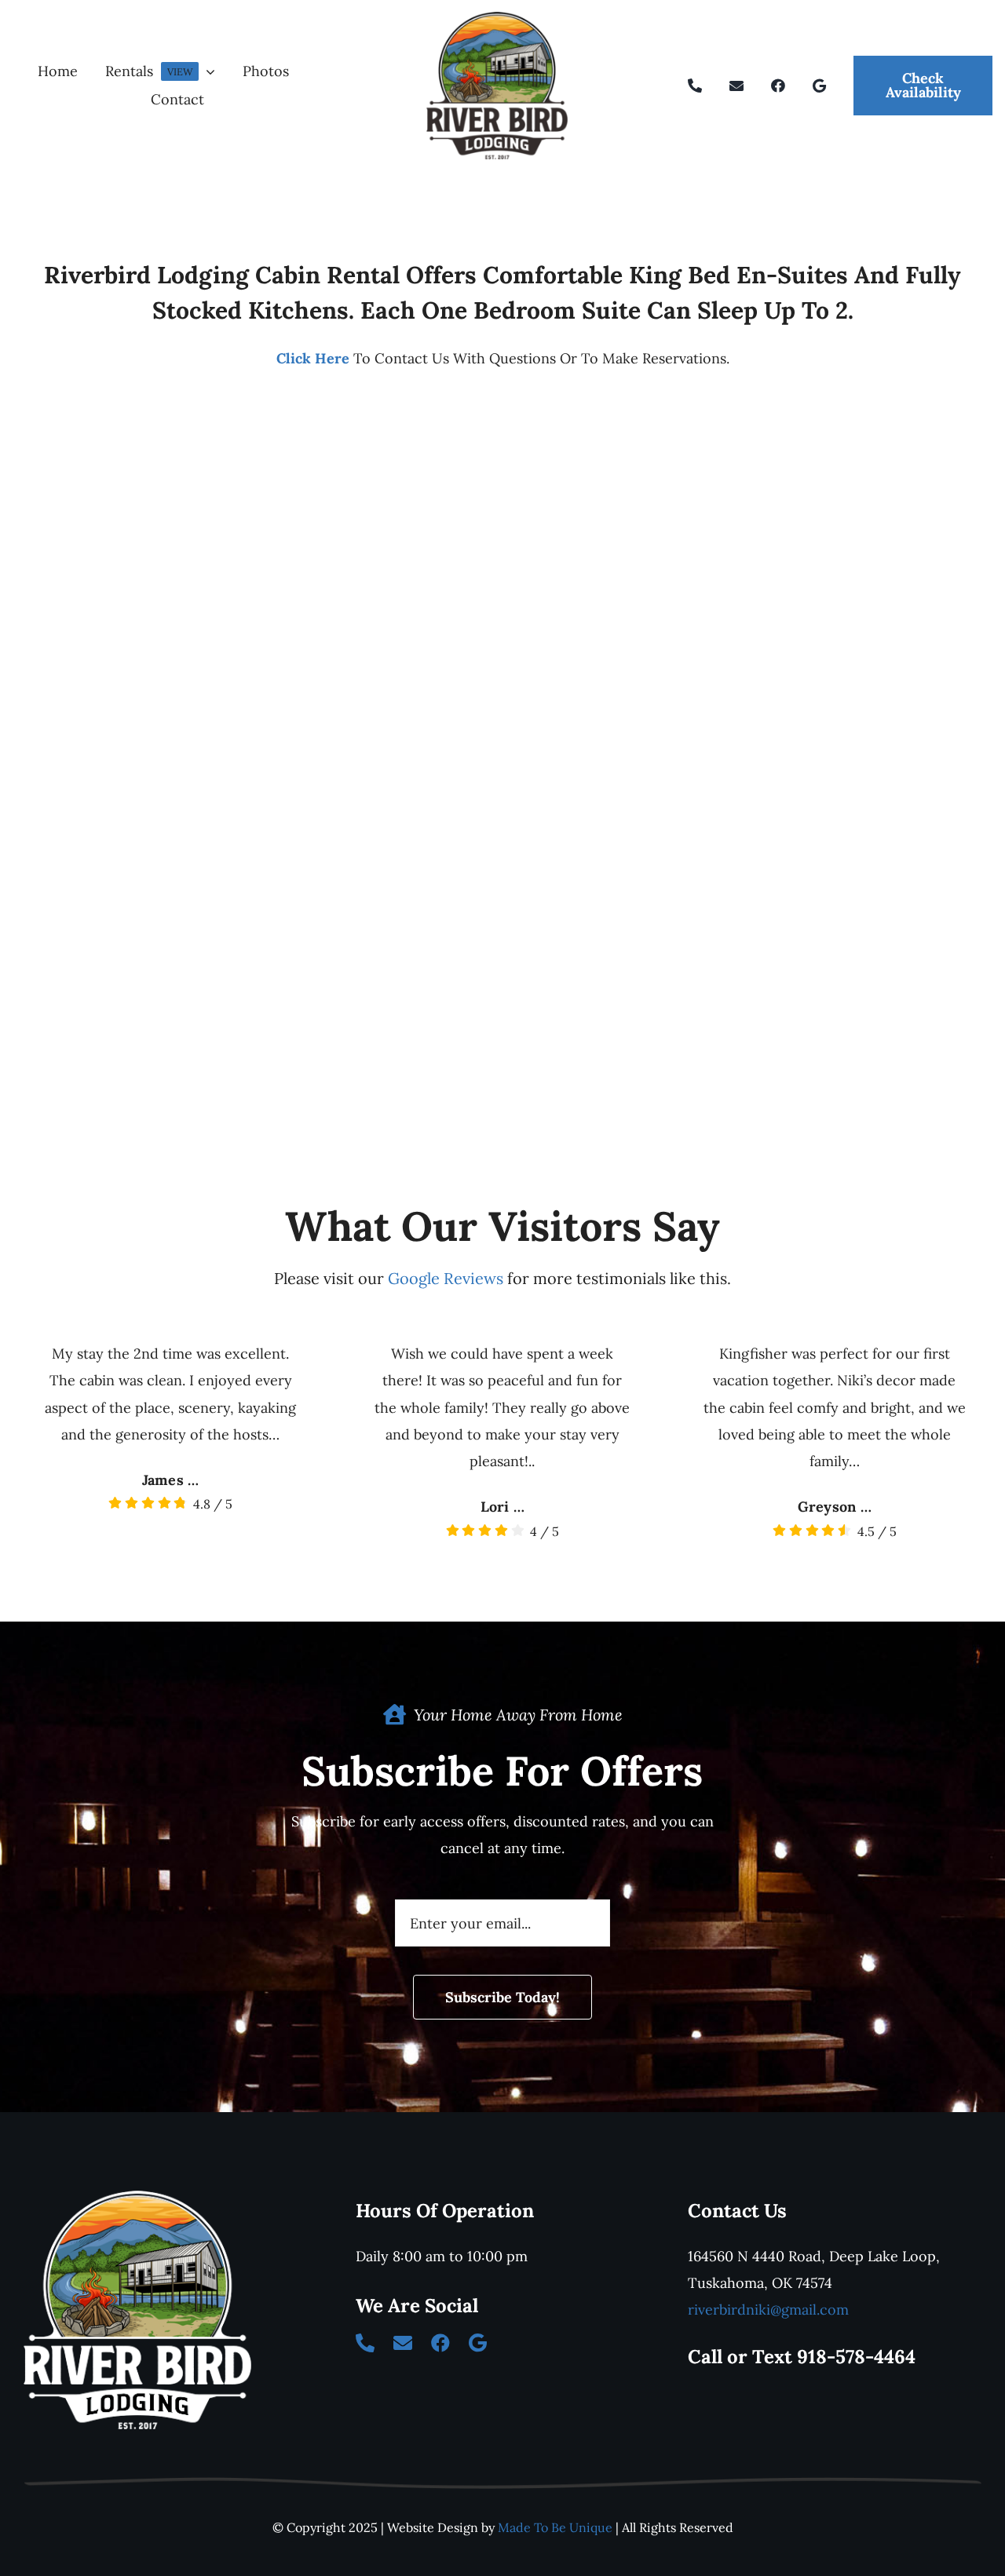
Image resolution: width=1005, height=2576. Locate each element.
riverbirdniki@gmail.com (768, 2310)
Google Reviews (446, 1278)
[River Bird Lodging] (137, 2197)
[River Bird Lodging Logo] (497, 18)
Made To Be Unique (555, 2527)
